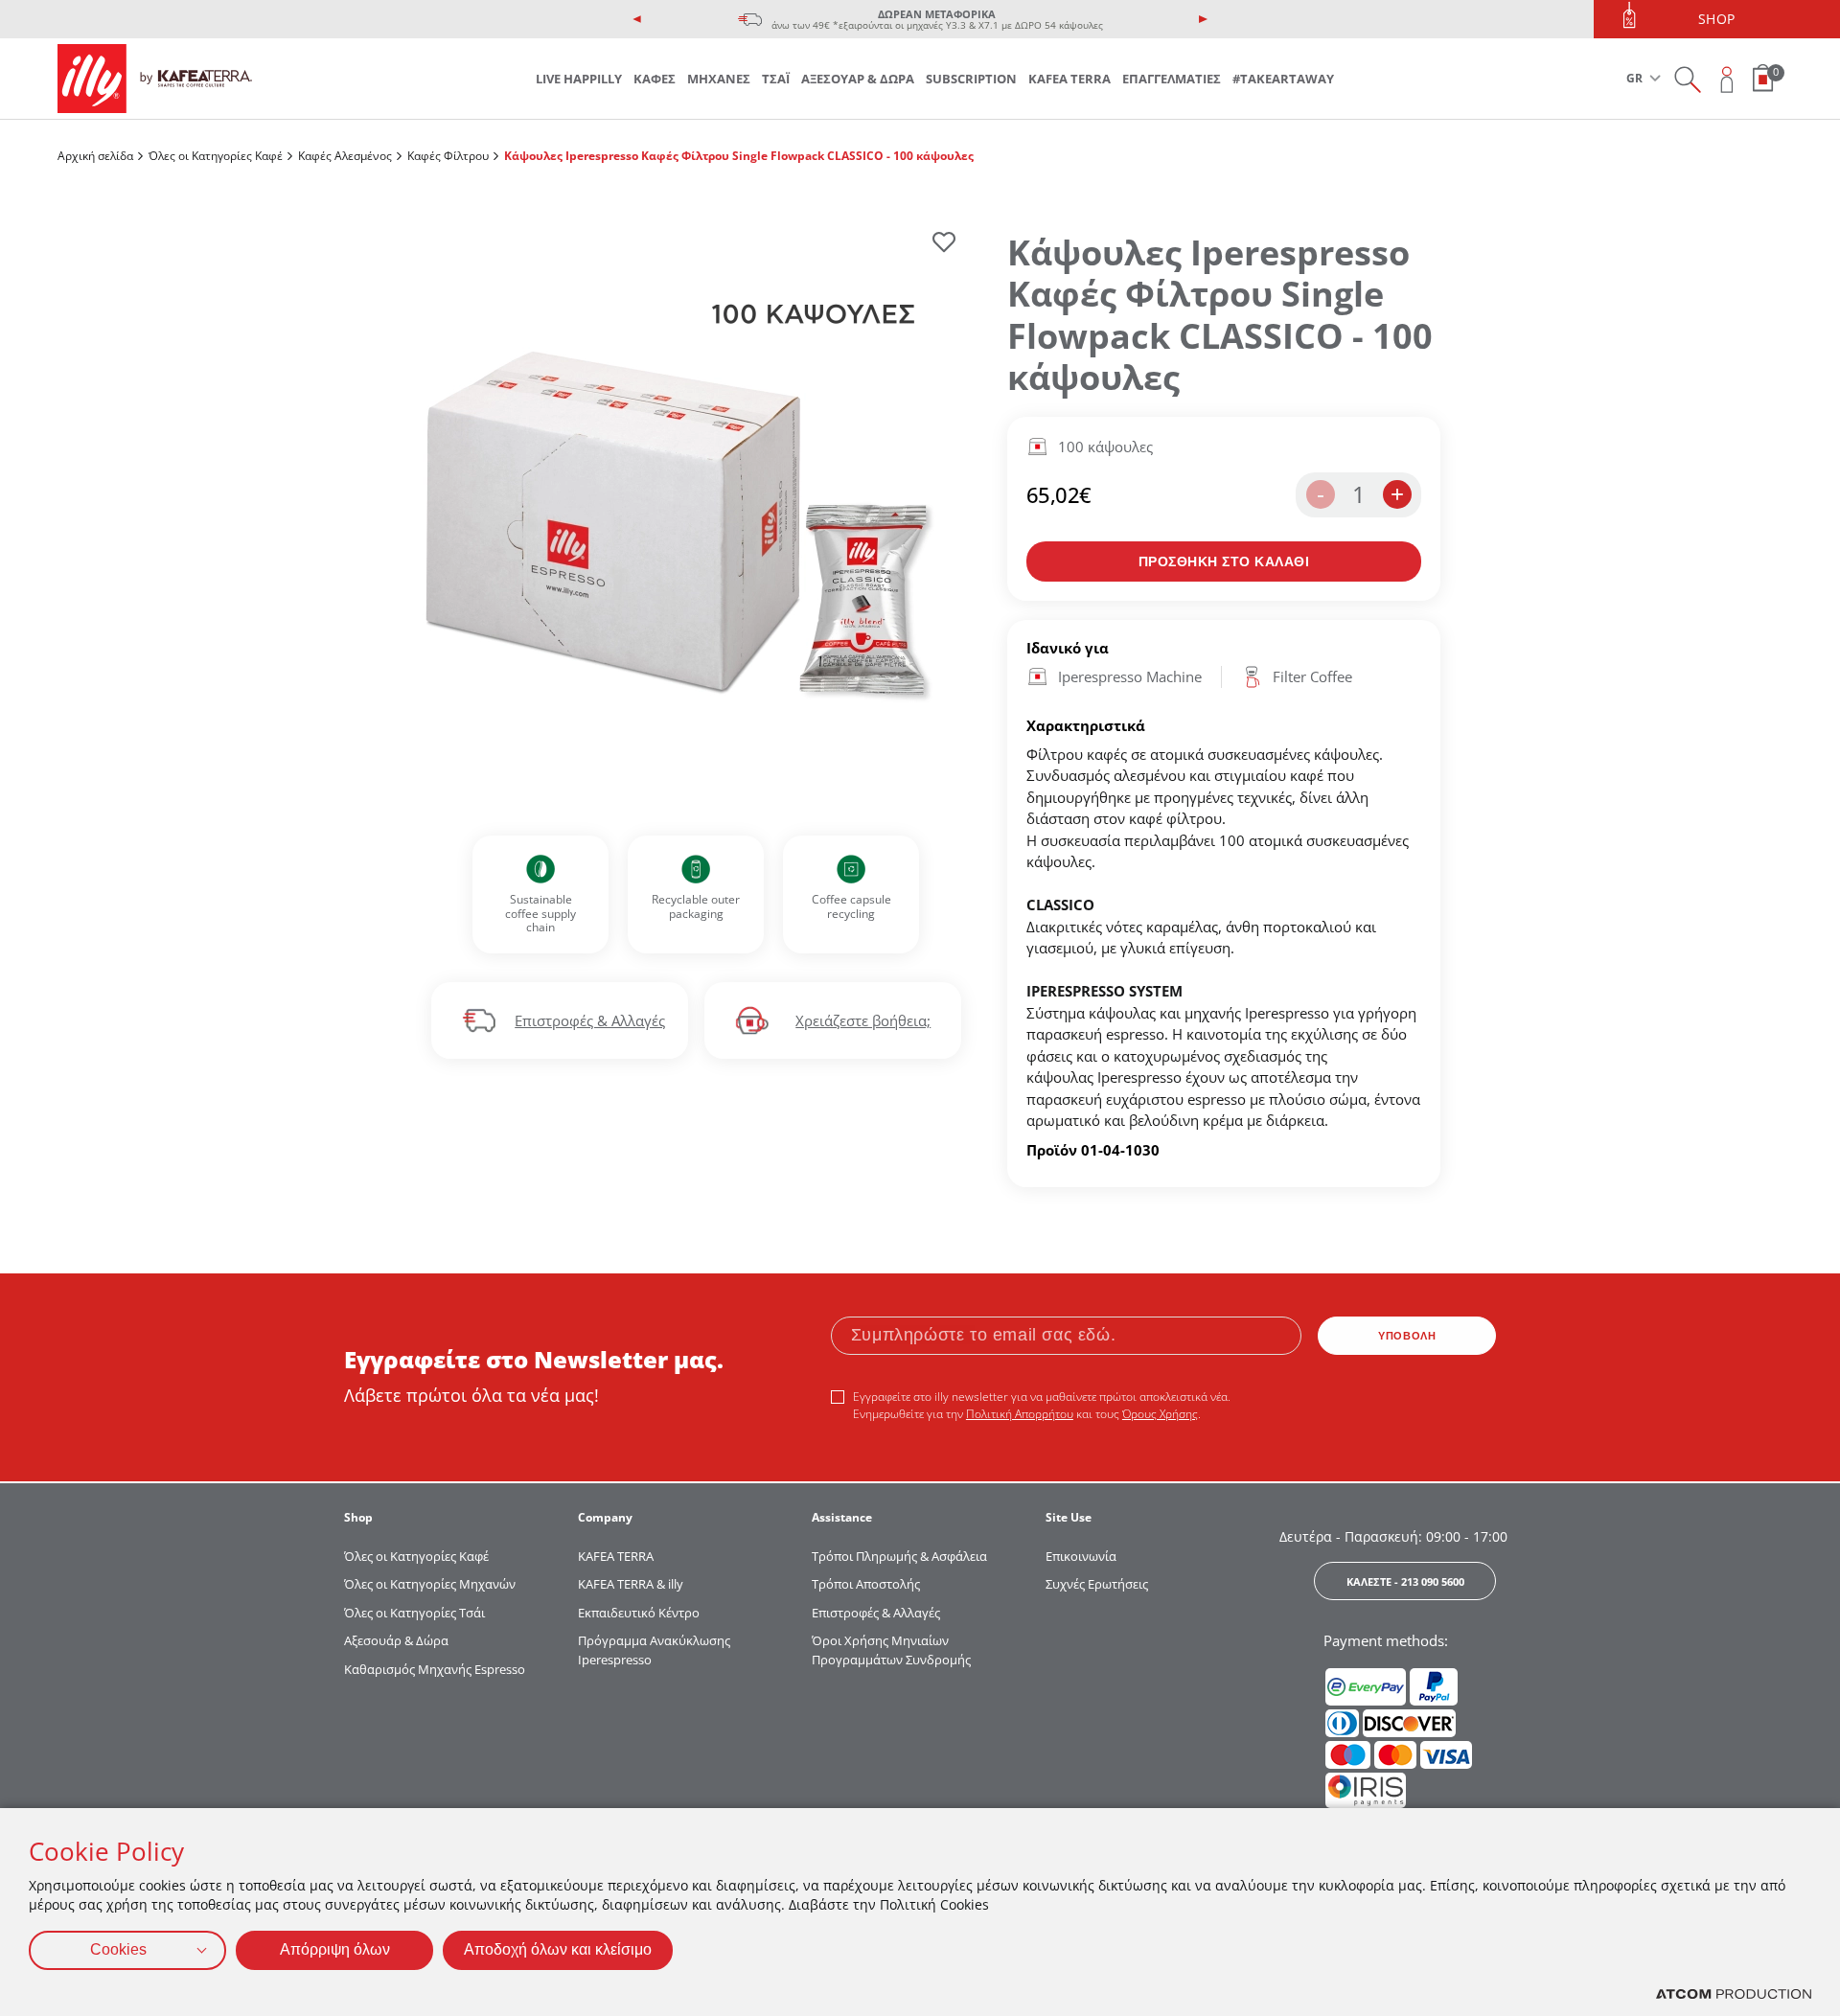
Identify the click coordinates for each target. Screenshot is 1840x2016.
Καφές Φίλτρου (448, 156)
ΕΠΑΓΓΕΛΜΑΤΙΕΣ (1172, 79)
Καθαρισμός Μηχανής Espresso (435, 1669)
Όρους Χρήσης (1160, 1414)
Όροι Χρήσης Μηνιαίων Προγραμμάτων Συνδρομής (893, 1650)
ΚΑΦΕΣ (655, 79)
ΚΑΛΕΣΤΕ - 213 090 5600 (1405, 1581)
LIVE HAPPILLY (579, 79)
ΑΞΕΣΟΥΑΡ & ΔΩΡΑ (858, 79)
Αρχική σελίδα (95, 156)
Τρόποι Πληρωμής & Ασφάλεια (899, 1556)
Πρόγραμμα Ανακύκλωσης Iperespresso (654, 1650)
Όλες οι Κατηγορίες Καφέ (216, 156)
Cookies (118, 1949)
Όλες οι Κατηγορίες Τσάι (414, 1613)
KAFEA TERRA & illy (631, 1584)
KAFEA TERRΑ (616, 1556)
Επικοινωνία (1081, 1556)
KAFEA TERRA (1069, 79)
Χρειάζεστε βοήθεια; (863, 1020)
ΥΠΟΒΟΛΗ (1407, 1336)
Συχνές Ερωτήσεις (1097, 1584)
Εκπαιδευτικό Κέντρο (639, 1613)
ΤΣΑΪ (776, 79)
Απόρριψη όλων (335, 1949)
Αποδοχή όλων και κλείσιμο (558, 1949)
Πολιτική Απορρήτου (1020, 1414)
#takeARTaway (1283, 79)
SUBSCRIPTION (971, 79)
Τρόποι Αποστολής (866, 1584)
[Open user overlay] (1727, 79)
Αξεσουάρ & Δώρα (396, 1640)
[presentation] (637, 19)
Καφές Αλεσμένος (345, 156)
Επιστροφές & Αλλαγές (590, 1020)
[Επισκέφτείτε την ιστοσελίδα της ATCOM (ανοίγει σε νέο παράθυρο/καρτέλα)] (1734, 1994)
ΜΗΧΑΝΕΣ (719, 79)
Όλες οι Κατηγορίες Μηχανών (430, 1584)
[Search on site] (1687, 79)
